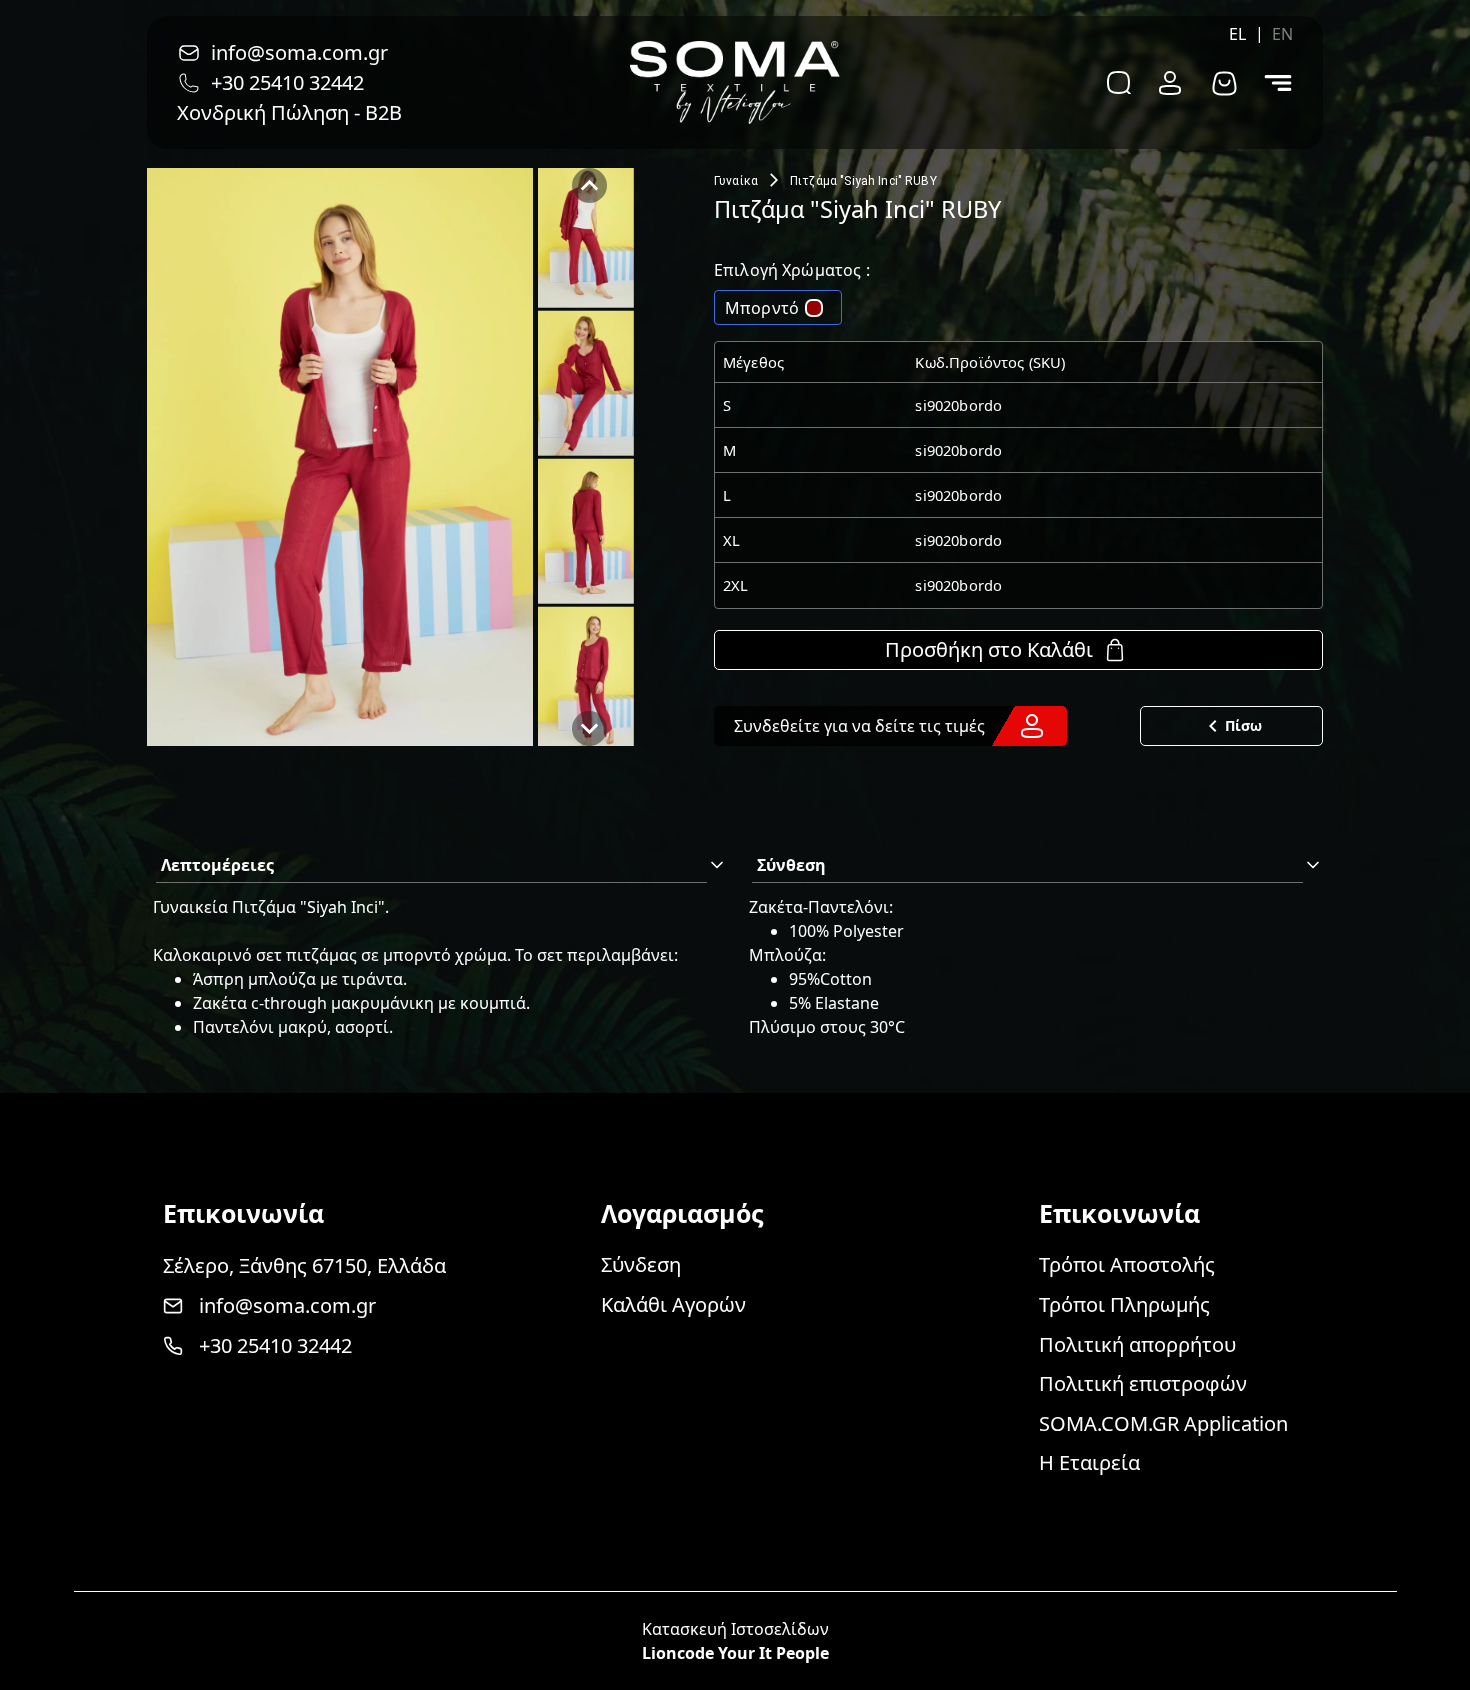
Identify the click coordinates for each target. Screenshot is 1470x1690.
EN (1282, 34)
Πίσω (1243, 725)
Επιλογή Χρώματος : (792, 270)
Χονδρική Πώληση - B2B (289, 112)
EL (1237, 34)
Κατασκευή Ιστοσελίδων (735, 1629)
